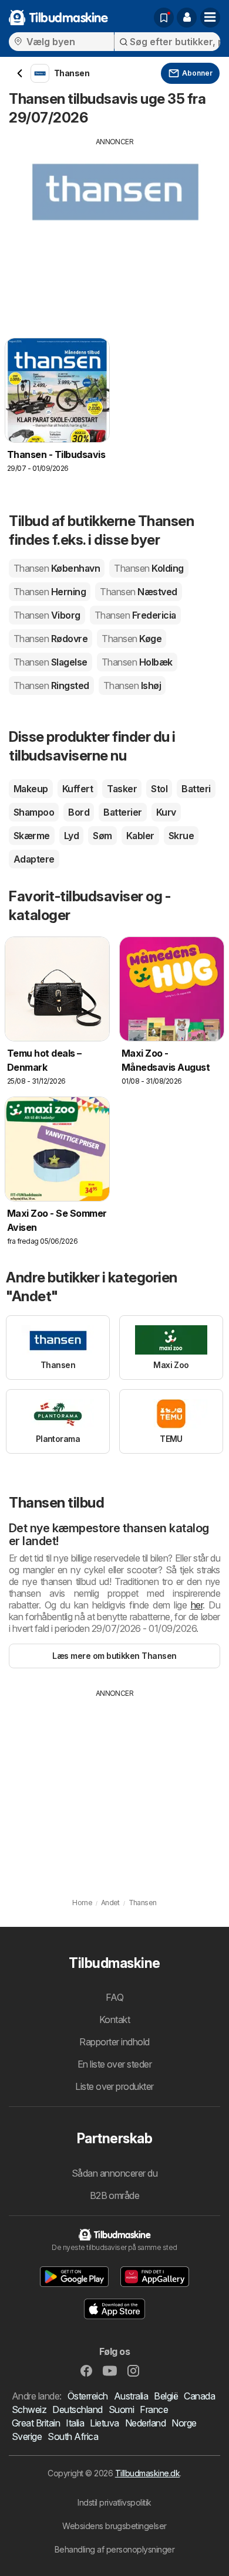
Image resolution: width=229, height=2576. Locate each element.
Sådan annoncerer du (114, 2173)
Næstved (138, 592)
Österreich (88, 2396)
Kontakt (114, 2020)
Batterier (122, 812)
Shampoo (34, 812)
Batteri (196, 789)
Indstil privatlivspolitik (114, 2502)
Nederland (145, 2423)
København (57, 568)
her (197, 1605)
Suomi (121, 2409)
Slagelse (50, 662)
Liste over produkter (114, 2086)
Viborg (47, 615)
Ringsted (51, 685)
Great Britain (36, 2423)
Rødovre (50, 639)
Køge (132, 639)
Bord (79, 812)
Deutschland (77, 2409)
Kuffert (78, 789)
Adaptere (34, 859)
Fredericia (135, 615)
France (154, 2409)
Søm (102, 836)
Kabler (140, 836)
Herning (50, 592)
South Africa (73, 2436)
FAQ (114, 1997)
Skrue (181, 836)
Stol (159, 789)
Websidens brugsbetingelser (114, 2526)
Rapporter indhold (114, 2042)
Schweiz (29, 2409)
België (166, 2396)
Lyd (71, 836)
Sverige (27, 2436)
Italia (75, 2423)
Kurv (166, 812)
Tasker (122, 789)
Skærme (32, 836)
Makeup (31, 789)
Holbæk (137, 662)
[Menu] (210, 18)
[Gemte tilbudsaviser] (164, 18)
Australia (131, 2396)
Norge (184, 2423)
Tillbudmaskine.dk (147, 2473)
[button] (187, 18)
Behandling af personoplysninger (114, 2549)
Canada (199, 2396)
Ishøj (132, 685)
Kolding (149, 568)
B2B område (115, 2195)
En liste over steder (115, 2064)
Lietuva (104, 2423)
